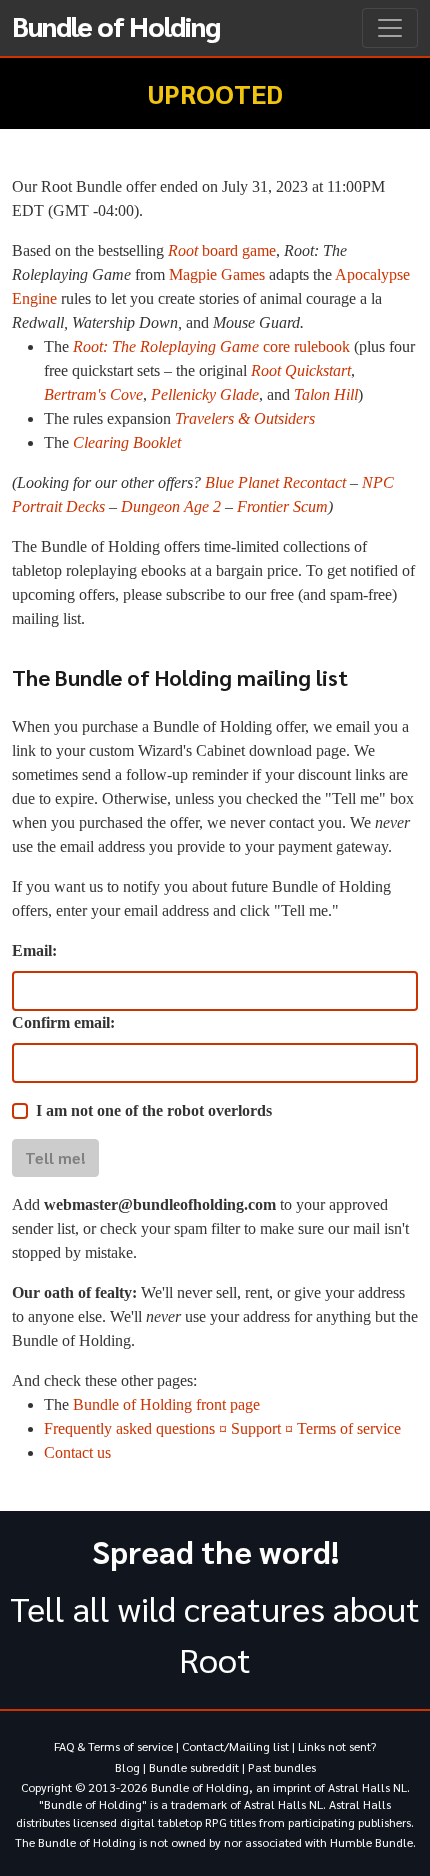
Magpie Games (217, 274)
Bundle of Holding (116, 25)
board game (222, 250)
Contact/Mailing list (235, 1746)
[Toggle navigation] (390, 28)
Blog (127, 1767)
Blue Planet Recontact (275, 482)
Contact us (77, 1452)
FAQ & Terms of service (113, 1746)
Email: (34, 950)
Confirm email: (63, 1022)
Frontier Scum (282, 506)
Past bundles (282, 1767)
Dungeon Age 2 (171, 506)
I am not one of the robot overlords (154, 1110)
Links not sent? (337, 1746)
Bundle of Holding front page (166, 1404)
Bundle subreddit (194, 1767)
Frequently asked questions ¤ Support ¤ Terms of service (222, 1428)
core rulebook (211, 346)
